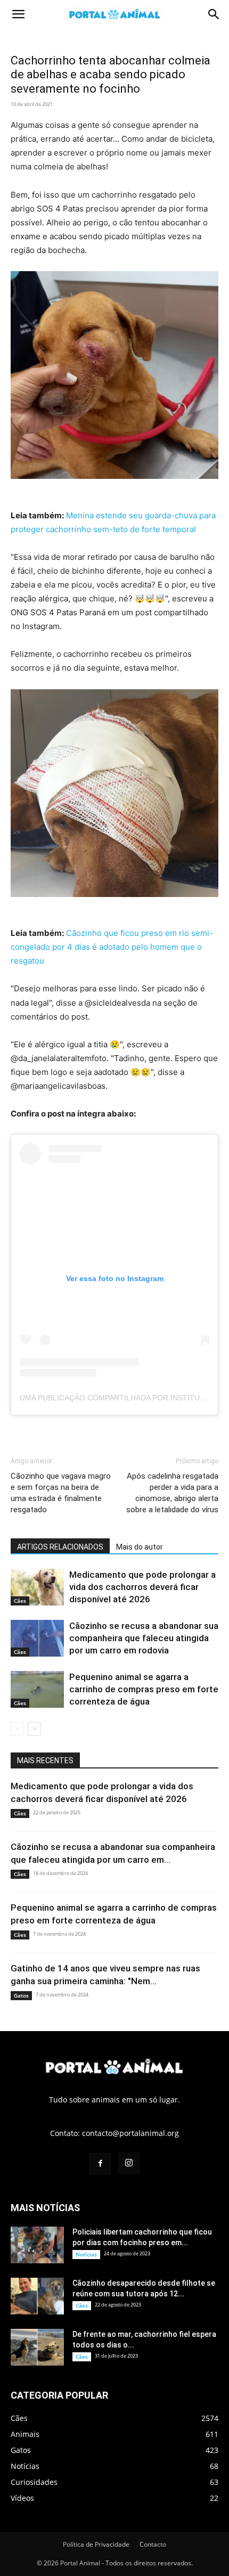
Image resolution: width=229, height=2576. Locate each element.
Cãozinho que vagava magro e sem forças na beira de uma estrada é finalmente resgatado (61, 1493)
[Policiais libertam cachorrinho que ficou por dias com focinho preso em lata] (37, 2245)
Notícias (86, 2254)
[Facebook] (100, 2164)
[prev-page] (17, 1729)
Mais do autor (140, 1547)
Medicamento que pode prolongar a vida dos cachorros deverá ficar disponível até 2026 (142, 1587)
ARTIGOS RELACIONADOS (60, 1547)
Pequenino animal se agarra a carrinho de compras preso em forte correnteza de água (144, 1689)
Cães (20, 1601)
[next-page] (34, 1729)
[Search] (214, 14)
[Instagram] (129, 2163)
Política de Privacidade (96, 2544)
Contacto (153, 2544)
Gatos (21, 1995)
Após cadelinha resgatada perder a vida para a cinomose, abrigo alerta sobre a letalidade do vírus (172, 1493)
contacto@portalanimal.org (130, 2133)
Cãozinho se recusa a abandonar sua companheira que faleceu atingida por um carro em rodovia (144, 1638)
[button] (18, 14)
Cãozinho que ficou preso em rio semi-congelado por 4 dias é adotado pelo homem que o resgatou (112, 947)
